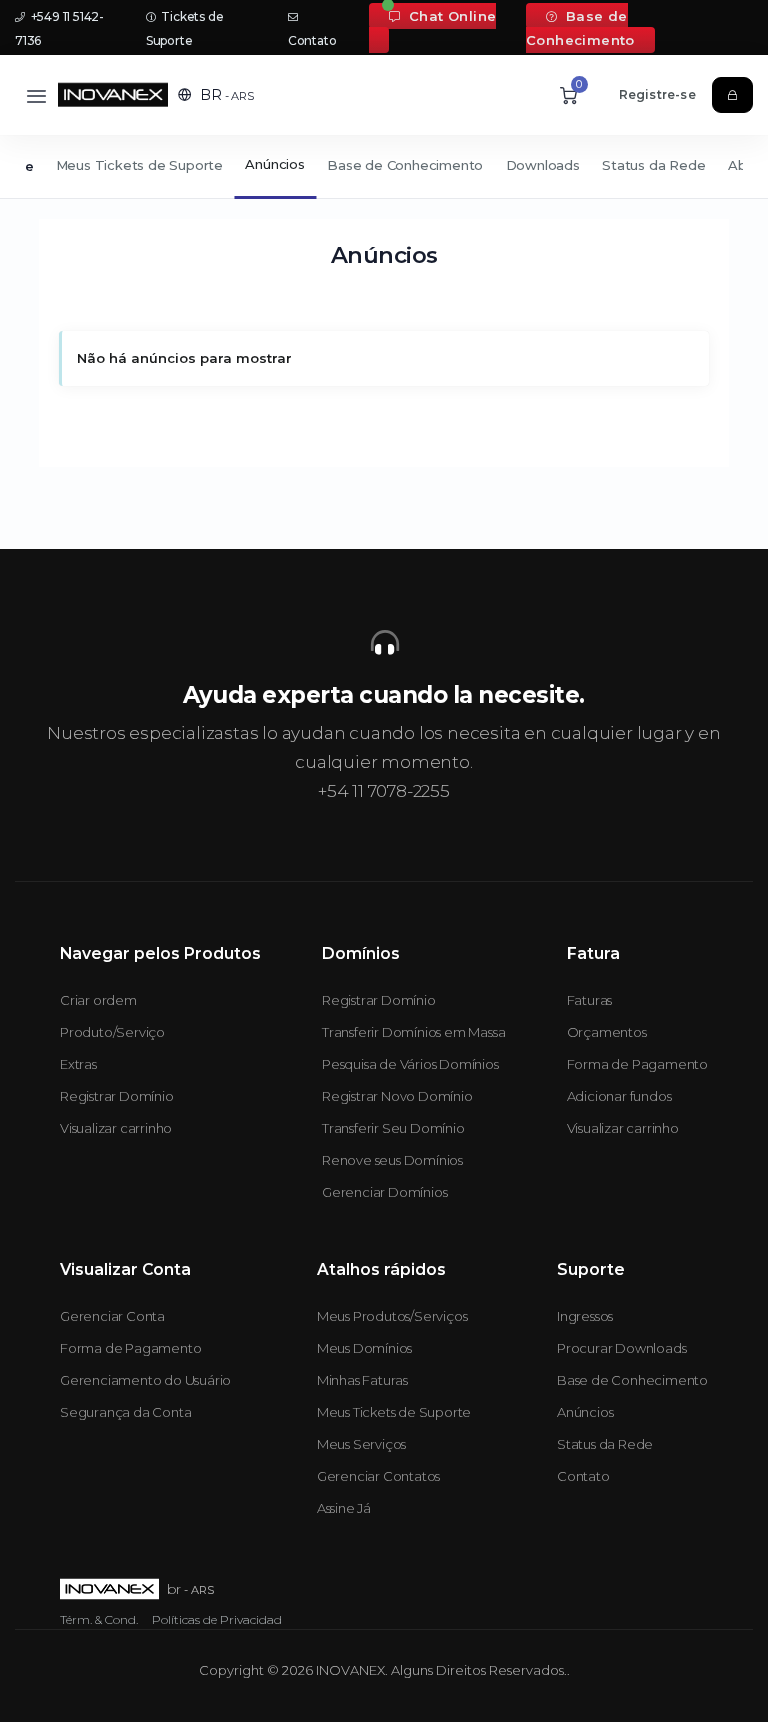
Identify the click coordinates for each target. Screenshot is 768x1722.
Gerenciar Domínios (384, 1192)
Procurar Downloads (621, 1348)
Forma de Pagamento (637, 1064)
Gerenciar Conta (112, 1316)
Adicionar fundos (619, 1096)
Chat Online (450, 16)
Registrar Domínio (117, 1096)
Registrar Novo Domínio (397, 1096)
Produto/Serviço (112, 1032)
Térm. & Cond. (99, 1619)
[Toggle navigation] (36, 95)
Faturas (590, 1000)
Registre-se (657, 94)
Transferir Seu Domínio (393, 1128)
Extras (78, 1064)
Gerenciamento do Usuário (145, 1380)
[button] (216, 95)
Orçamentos (607, 1032)
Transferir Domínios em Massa (413, 1032)
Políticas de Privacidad (217, 1619)
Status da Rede (653, 165)
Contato (583, 1476)
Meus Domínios (364, 1348)
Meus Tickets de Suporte (139, 165)
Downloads (543, 165)
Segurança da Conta (125, 1412)
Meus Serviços (361, 1444)
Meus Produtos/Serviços (392, 1316)
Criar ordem (98, 1000)
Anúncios (274, 164)
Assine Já (344, 1508)
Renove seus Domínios (392, 1160)
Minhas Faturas (362, 1380)
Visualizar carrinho (116, 1128)
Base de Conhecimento (580, 28)
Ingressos (585, 1316)
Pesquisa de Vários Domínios (410, 1064)
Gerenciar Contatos (378, 1476)
